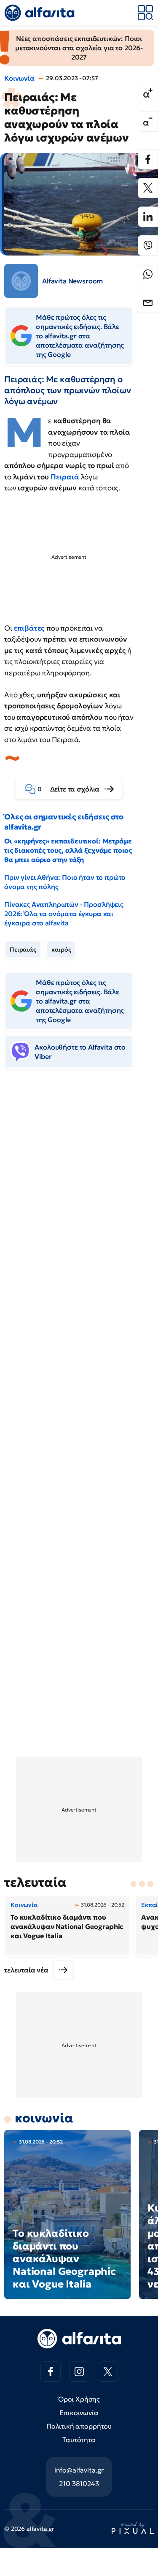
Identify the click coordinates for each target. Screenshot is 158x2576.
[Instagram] (79, 2372)
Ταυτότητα (79, 2440)
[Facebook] (148, 159)
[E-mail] (148, 303)
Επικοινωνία (79, 2413)
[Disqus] (79, 1205)
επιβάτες (29, 628)
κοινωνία (44, 2118)
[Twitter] (148, 188)
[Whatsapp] (148, 274)
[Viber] (148, 245)
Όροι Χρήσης (79, 2399)
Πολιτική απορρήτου (79, 2426)
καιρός (61, 949)
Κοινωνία (19, 78)
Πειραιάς (23, 949)
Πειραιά (65, 477)
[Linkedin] (148, 217)
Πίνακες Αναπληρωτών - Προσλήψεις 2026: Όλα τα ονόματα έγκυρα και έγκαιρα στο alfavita (64, 914)
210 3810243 (79, 2484)
